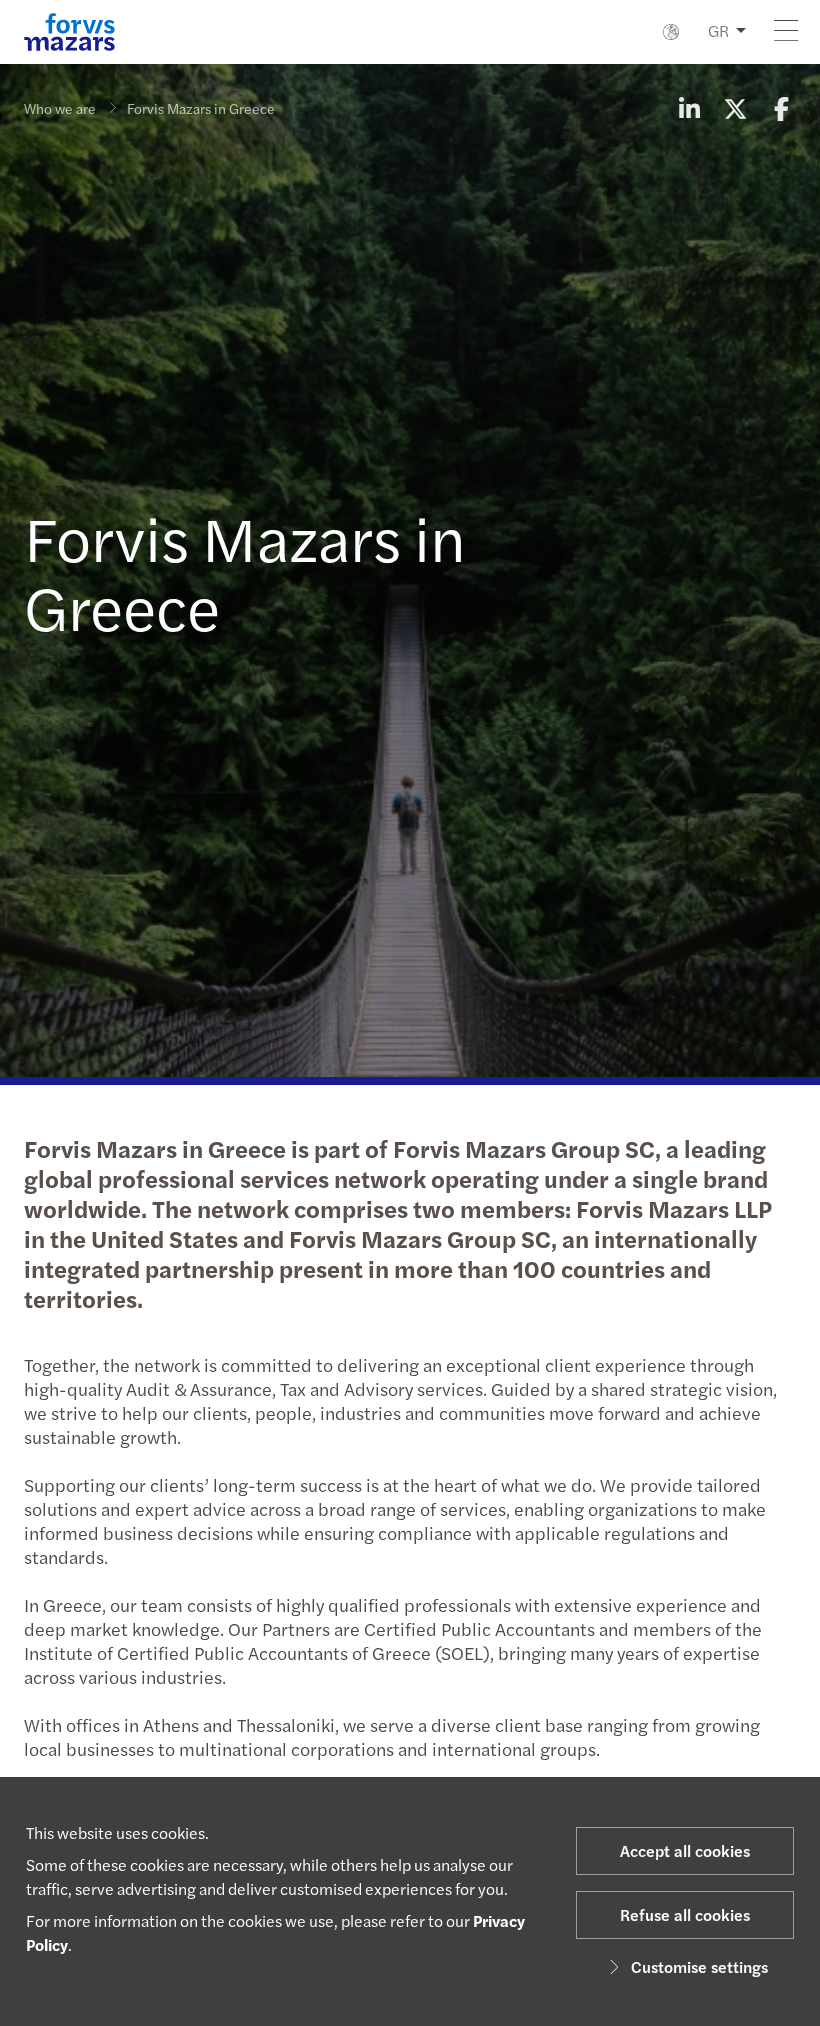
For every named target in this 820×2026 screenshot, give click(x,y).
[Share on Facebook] (781, 108)
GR (718, 30)
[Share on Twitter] (735, 108)
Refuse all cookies (685, 1914)
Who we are (60, 108)
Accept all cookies (685, 1850)
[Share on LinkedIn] (689, 108)
